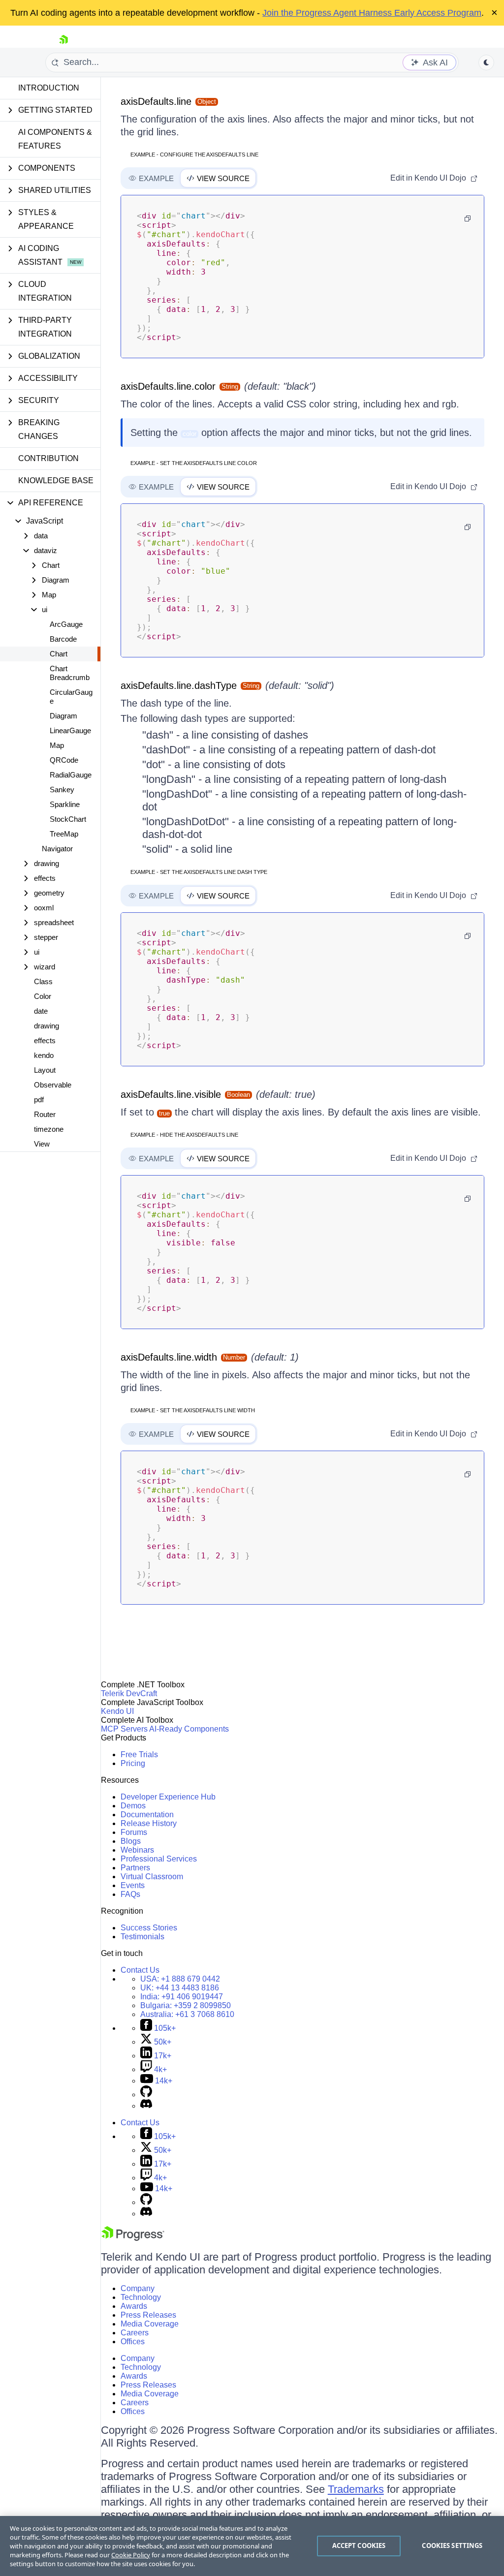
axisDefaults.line (156, 101)
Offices (133, 2342)
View (42, 1144)
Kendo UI (117, 1711)
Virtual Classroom (152, 1877)
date (41, 1011)
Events (133, 1885)
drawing (47, 1026)
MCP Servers (124, 1729)
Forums (134, 1832)
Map (57, 745)
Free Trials (139, 1754)
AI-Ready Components (189, 1729)
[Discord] (146, 2106)
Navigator (57, 849)
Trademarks (356, 2489)
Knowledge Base (56, 481)
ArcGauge (66, 624)
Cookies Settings (452, 2545)
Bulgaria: (186, 2005)
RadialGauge (71, 775)
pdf (39, 1100)
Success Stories (149, 1928)
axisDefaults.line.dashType (179, 685)
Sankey (62, 790)
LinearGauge (70, 730)
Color (43, 996)
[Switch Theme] (486, 62)
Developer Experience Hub (168, 1797)
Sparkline (65, 804)
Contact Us (140, 1970)
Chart (59, 654)
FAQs (130, 1894)
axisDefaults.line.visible (171, 1094)
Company (138, 2288)
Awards (134, 2306)
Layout (45, 1070)
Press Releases (148, 2315)
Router (45, 1114)
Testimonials (142, 1937)
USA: (180, 1979)
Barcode (63, 639)
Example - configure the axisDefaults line (194, 155)
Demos (133, 1806)
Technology (141, 2297)
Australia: (187, 2014)
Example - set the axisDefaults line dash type (199, 872)
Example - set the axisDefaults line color (194, 463)
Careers (135, 2333)
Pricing (133, 1763)
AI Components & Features (55, 139)
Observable (53, 1085)
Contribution (48, 458)
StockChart (68, 819)
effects (45, 1040)
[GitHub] (146, 2095)
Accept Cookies (359, 2545)
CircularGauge (71, 697)
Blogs (131, 1841)
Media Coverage (150, 2324)
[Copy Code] (468, 218)
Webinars (137, 1850)
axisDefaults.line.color (168, 386)
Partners (135, 1868)
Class (43, 981)
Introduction (49, 88)
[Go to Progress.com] (133, 2238)
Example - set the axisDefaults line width (193, 1410)
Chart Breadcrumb (70, 673)
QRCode (64, 760)
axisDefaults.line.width (169, 1357)
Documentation (147, 1815)
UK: (180, 1988)
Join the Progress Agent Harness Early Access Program (372, 13)
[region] (252, 2546)
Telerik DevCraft (129, 1693)
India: (182, 1997)
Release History (149, 1823)
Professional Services (159, 1859)
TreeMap (64, 834)
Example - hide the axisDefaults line (184, 1135)
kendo (44, 1055)
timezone (49, 1129)
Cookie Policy (131, 2555)
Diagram (63, 716)
